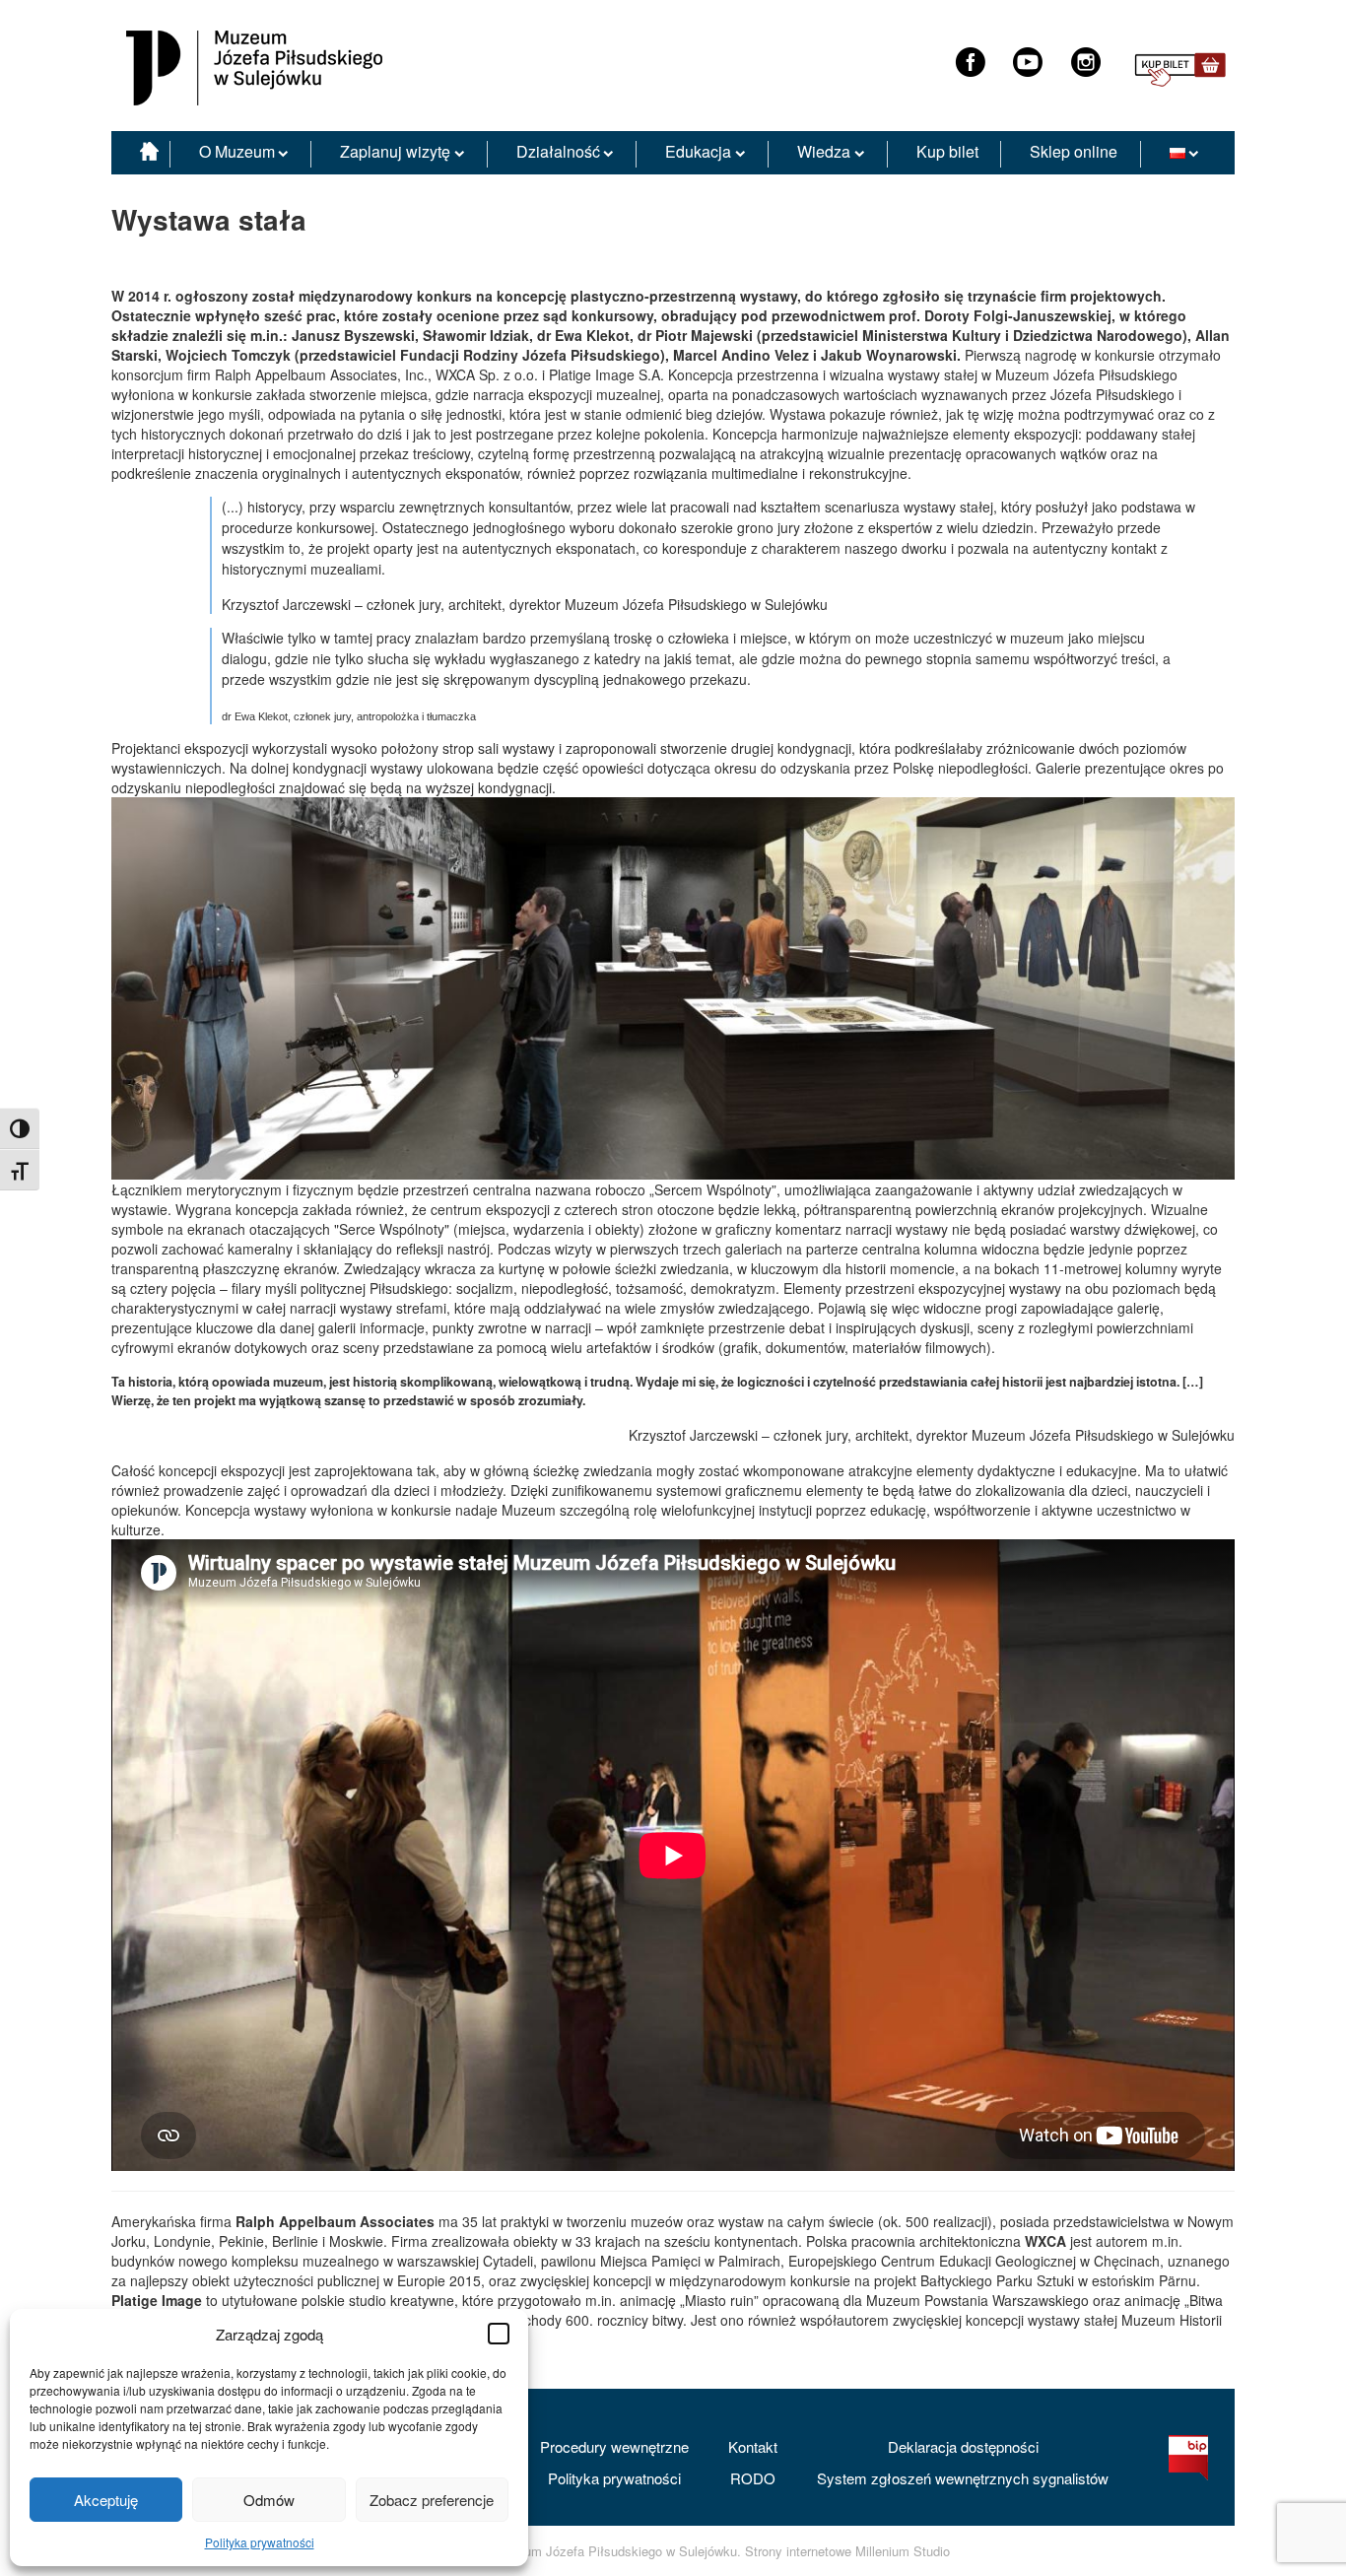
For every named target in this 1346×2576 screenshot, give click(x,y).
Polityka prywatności (260, 2542)
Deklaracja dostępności (963, 2446)
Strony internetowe (798, 2551)
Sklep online (1074, 151)
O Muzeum (237, 151)
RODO (753, 2478)
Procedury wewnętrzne (614, 2446)
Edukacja (698, 151)
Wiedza (824, 151)
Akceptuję (106, 2500)
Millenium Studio (903, 2551)
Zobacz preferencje (432, 2500)
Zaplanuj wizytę (395, 151)
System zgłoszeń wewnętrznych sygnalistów (963, 2478)
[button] (499, 2334)
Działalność (558, 151)
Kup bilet (947, 151)
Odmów (269, 2500)
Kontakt (753, 2446)
